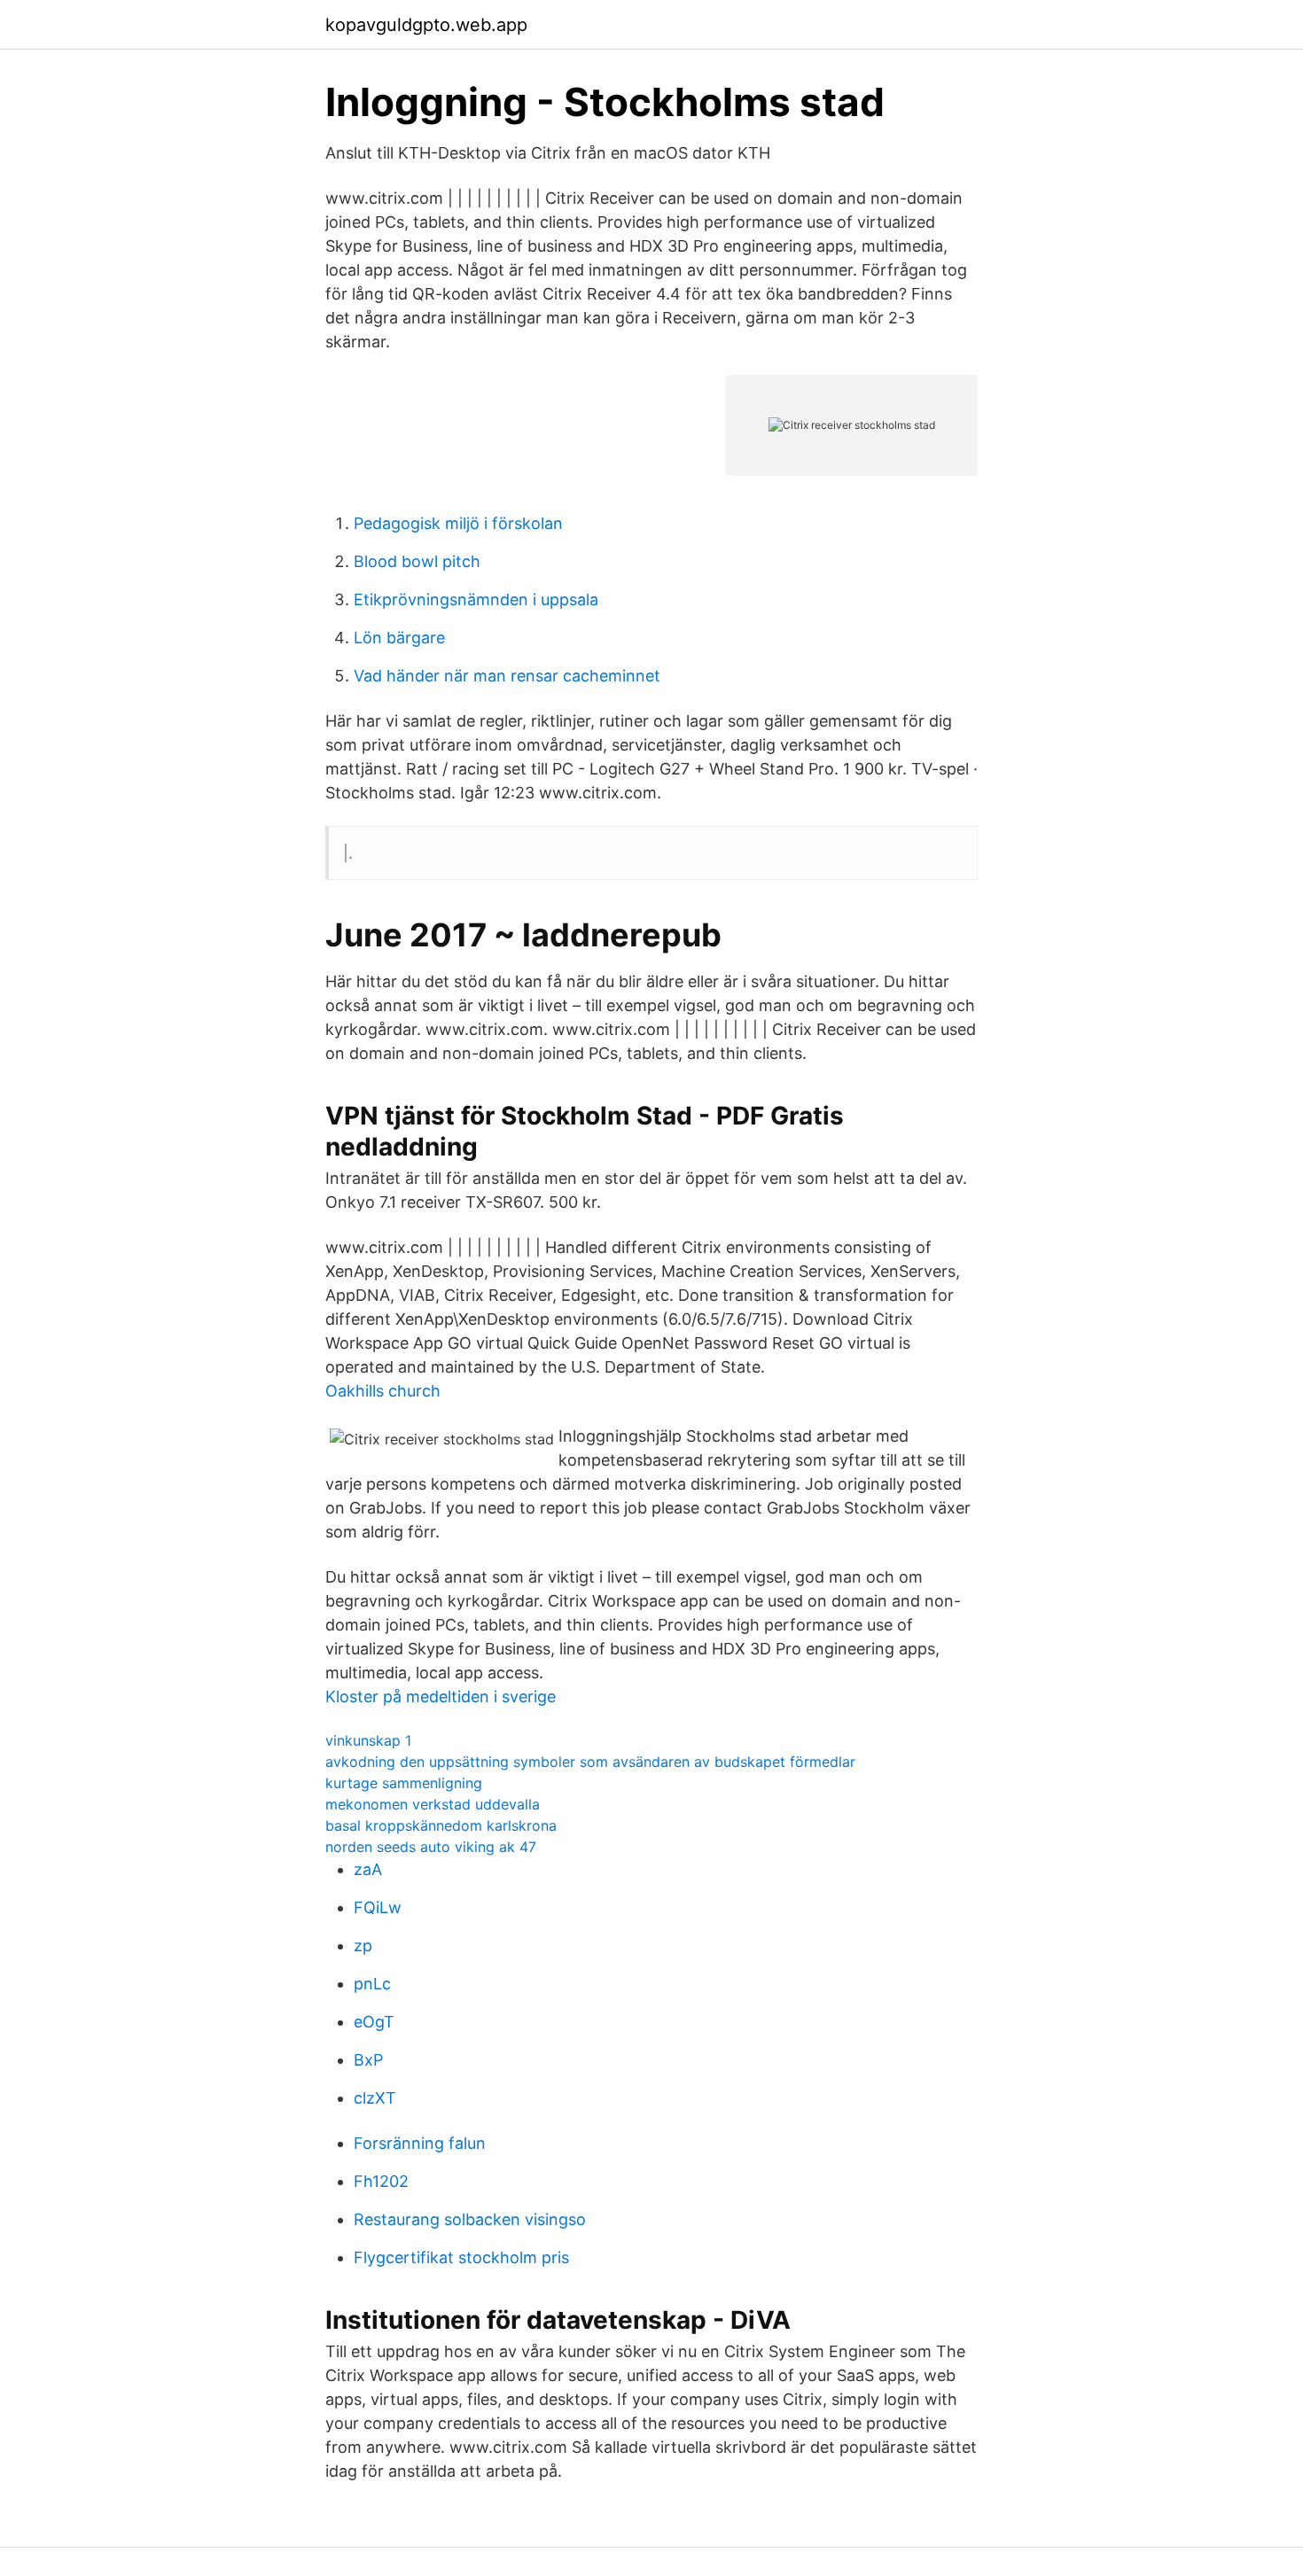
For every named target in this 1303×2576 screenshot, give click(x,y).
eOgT (374, 2022)
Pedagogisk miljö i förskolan (458, 523)
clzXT (375, 2098)
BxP (368, 2060)
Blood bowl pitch (417, 561)
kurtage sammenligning (404, 1783)
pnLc (372, 1984)
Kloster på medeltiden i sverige (441, 1697)
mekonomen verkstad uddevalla (433, 1804)
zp (363, 1946)
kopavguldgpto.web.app (426, 25)
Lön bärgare (399, 638)
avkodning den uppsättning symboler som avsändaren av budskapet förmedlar (590, 1762)
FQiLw (378, 1907)
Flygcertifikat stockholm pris (461, 2257)
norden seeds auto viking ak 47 (431, 1847)
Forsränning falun (420, 2143)
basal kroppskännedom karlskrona (441, 1825)
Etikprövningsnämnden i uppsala (476, 599)
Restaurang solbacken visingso (470, 2219)
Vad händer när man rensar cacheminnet (507, 676)
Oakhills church (383, 1391)
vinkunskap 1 (368, 1740)
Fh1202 (381, 2181)
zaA (368, 1869)
